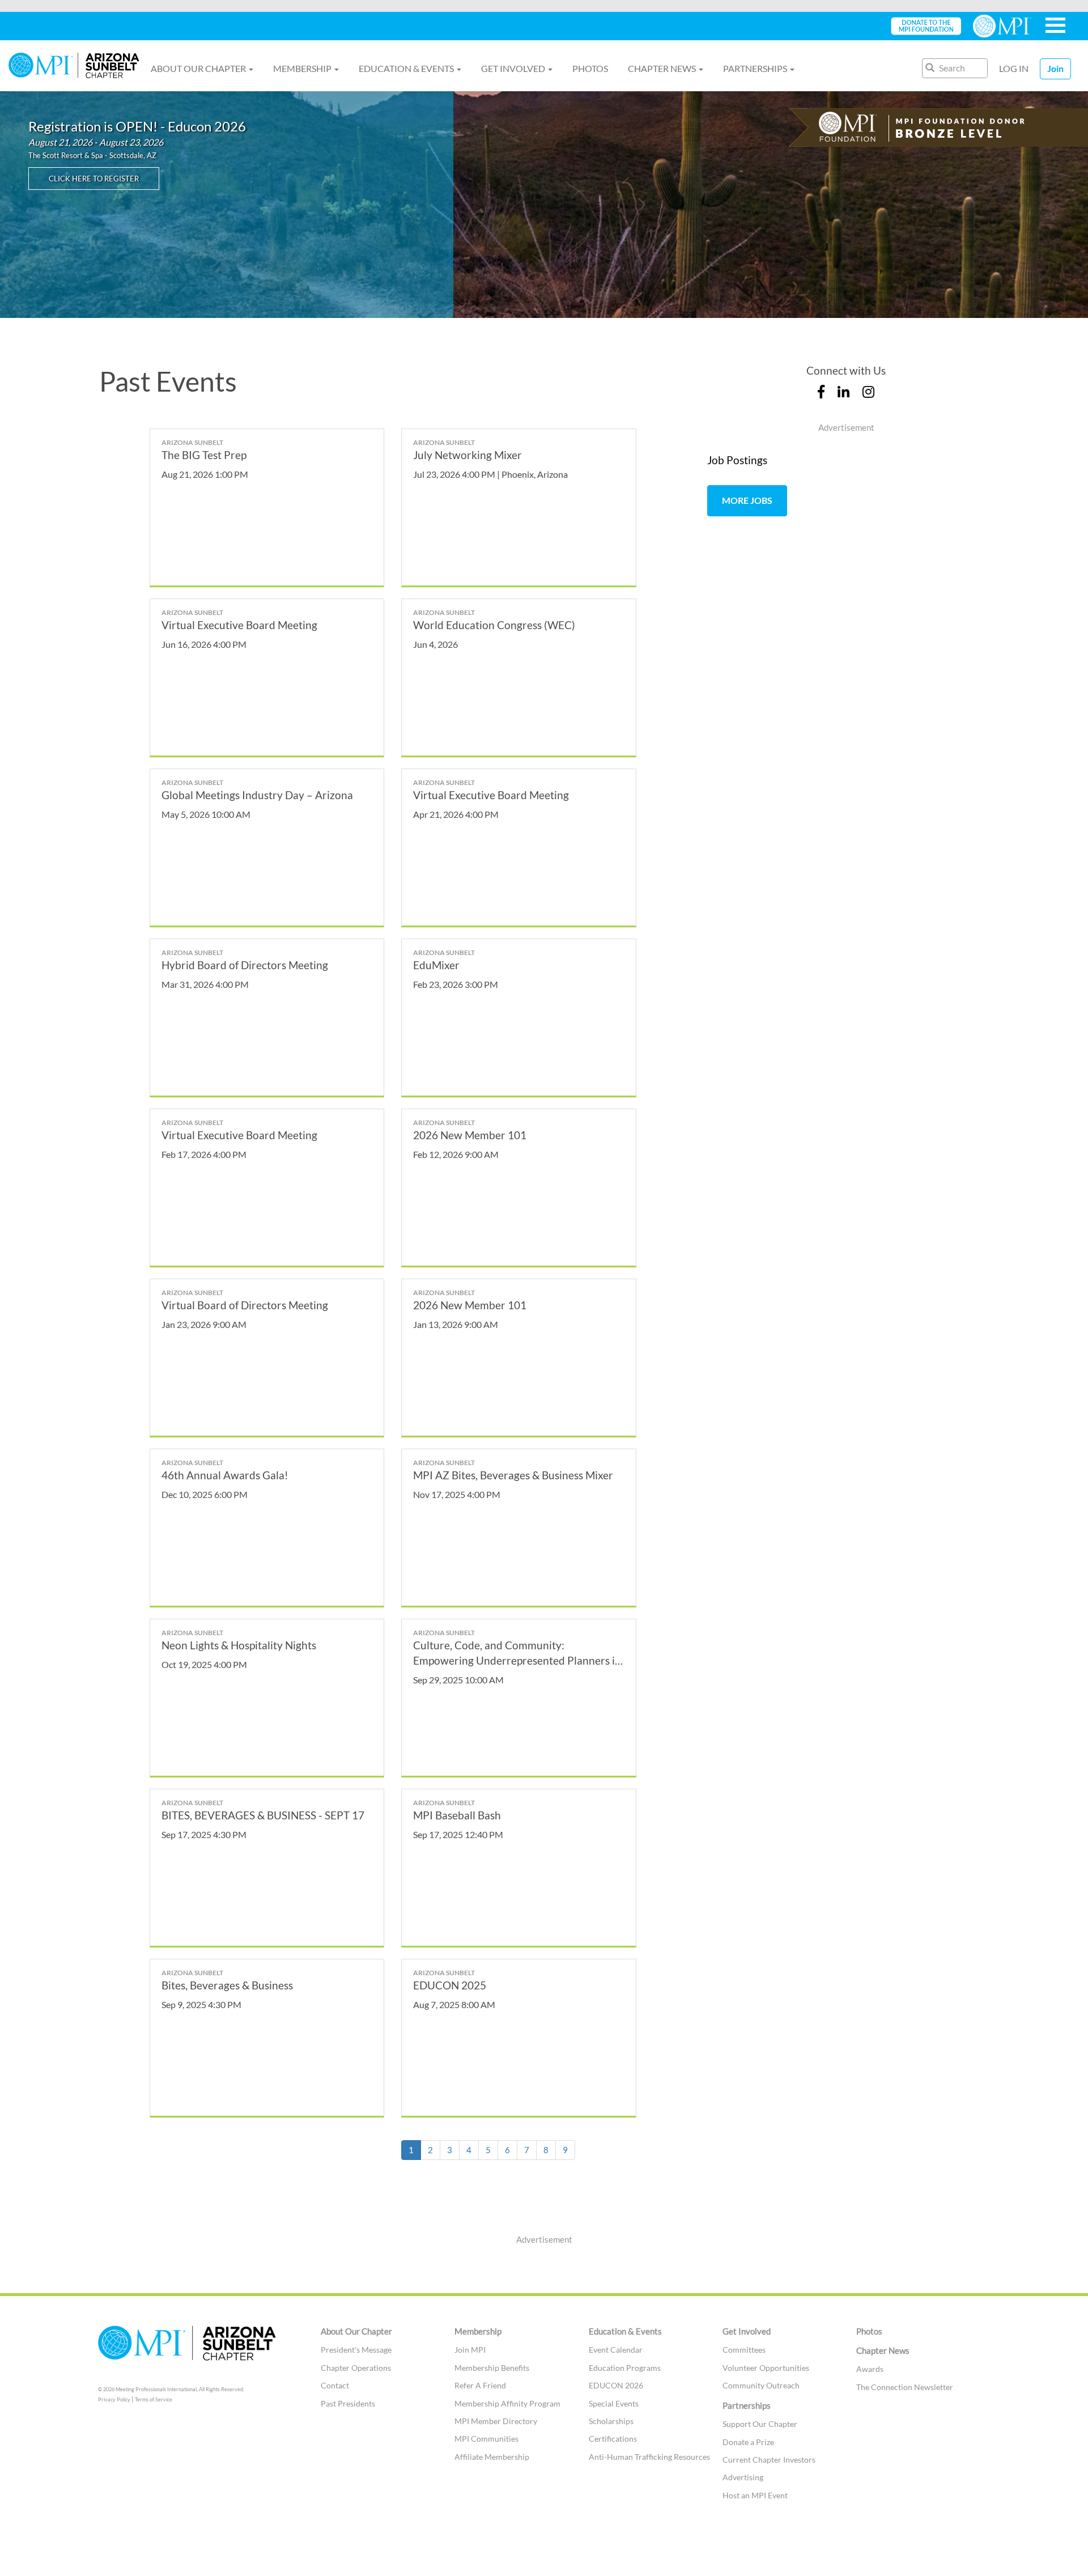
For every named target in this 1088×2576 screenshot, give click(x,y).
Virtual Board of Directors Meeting (245, 1305)
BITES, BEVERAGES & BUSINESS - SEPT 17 (263, 1815)
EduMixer (436, 965)
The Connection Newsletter (905, 2387)
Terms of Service (154, 2399)
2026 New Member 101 (470, 1135)
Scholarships (611, 2421)
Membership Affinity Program (507, 2403)
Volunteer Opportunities (766, 2368)
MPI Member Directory (496, 2421)
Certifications (613, 2439)
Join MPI (470, 2350)
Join (1055, 68)
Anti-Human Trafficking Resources (649, 2457)
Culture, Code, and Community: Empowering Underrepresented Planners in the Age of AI (517, 1660)
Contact (335, 2385)
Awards (870, 2369)
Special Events (614, 2403)
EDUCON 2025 (450, 1985)
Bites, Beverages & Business (227, 1985)
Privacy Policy (114, 2399)
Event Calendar (616, 2350)
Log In (1014, 68)
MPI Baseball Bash (457, 1815)
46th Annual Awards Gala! (225, 1475)
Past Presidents (348, 2403)
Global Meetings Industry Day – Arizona (257, 795)
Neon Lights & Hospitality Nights (239, 1645)
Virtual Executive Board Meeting (239, 625)
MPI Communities (486, 2439)
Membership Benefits (492, 2368)
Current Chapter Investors (769, 2460)
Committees (744, 2350)
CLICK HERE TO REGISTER (94, 179)
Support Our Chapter (760, 2424)
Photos (590, 68)
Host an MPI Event (755, 2495)
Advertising (743, 2477)
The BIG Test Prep (204, 455)
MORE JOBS (747, 500)
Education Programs (625, 2368)
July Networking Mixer (467, 455)
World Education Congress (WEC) (494, 625)
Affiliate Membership (492, 2457)
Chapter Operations (356, 2368)
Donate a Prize (748, 2442)
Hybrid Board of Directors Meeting (245, 965)
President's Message (356, 2350)
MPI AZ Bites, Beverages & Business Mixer (513, 1475)
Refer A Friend (480, 2385)
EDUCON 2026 (616, 2385)
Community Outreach (761, 2385)
